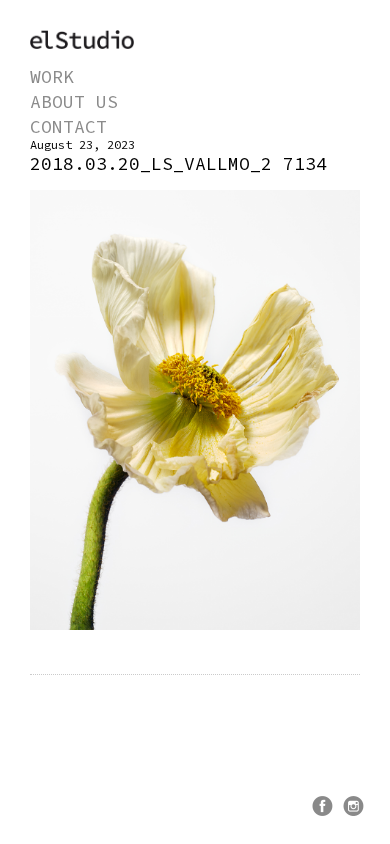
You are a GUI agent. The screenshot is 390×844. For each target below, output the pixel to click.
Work (52, 76)
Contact (68, 126)
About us (74, 101)
